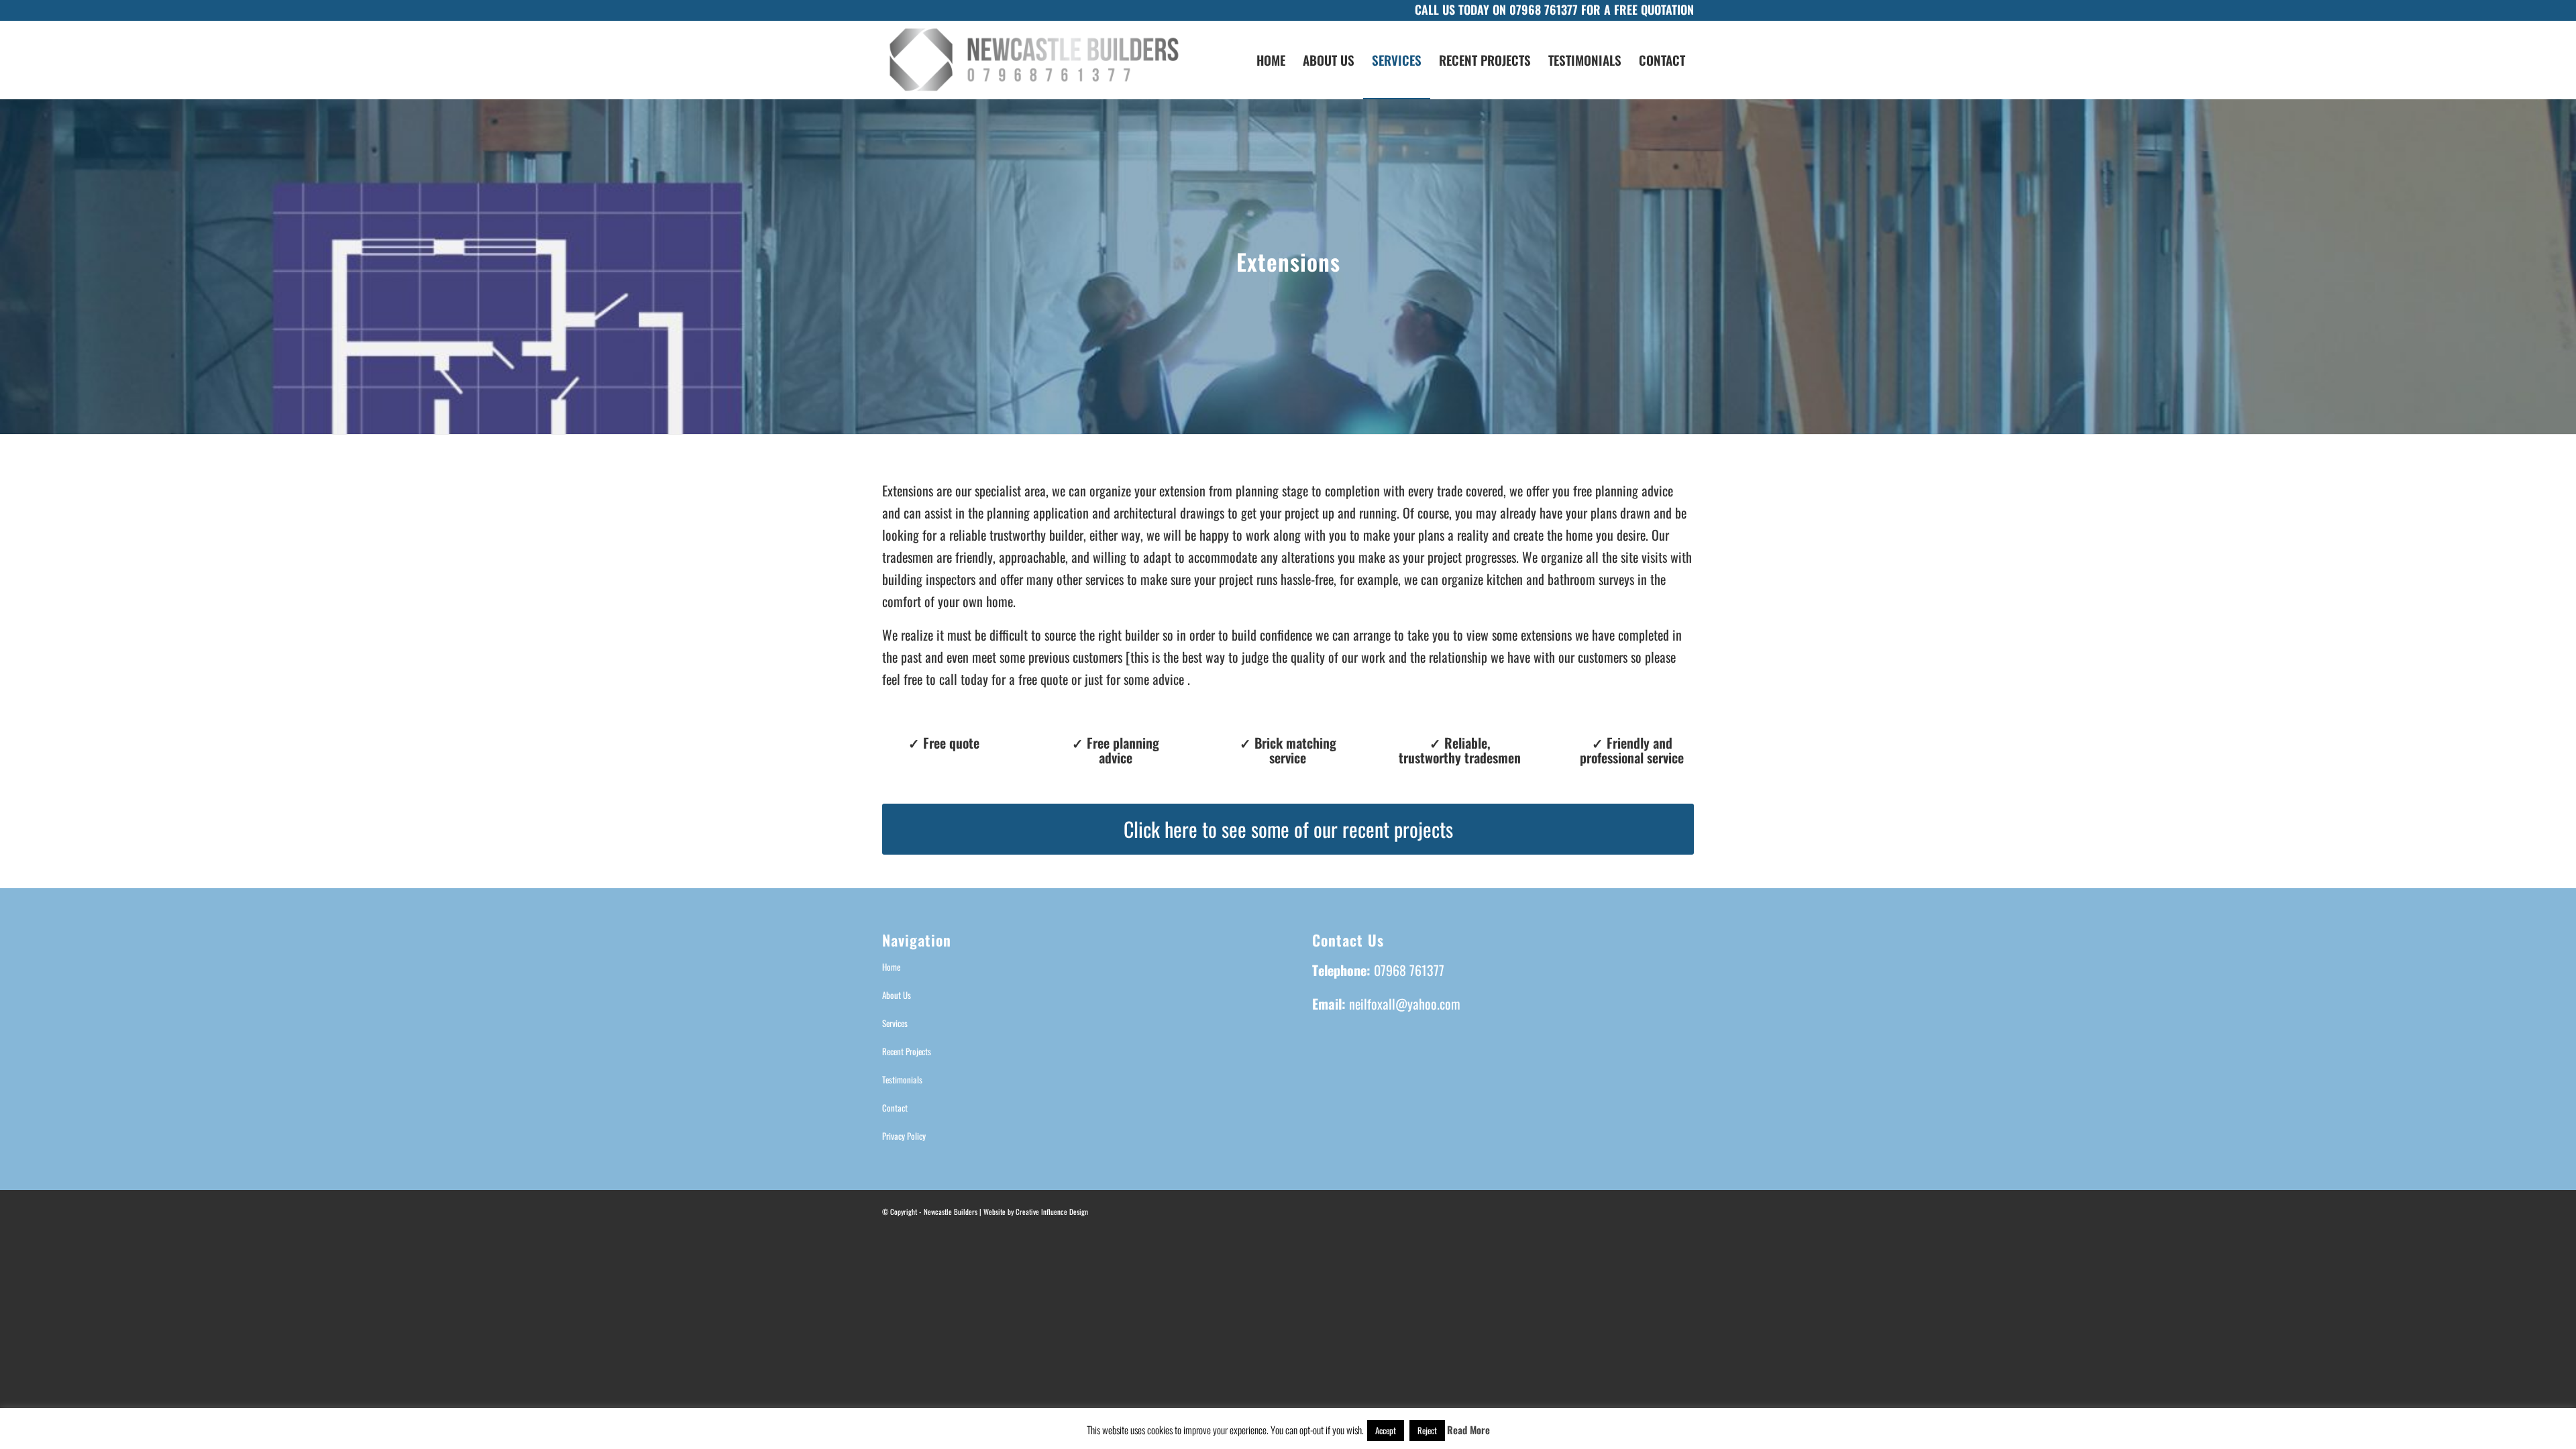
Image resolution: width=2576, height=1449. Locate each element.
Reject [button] (1427, 1430)
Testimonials (902, 1079)
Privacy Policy (904, 1136)
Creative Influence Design (1052, 1212)
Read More (1468, 1430)
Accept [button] (1386, 1430)
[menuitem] (1271, 60)
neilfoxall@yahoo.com (1405, 1004)
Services (895, 1023)
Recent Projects (907, 1051)
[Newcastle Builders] (1034, 60)
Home (891, 967)
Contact (895, 1108)
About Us (897, 995)
